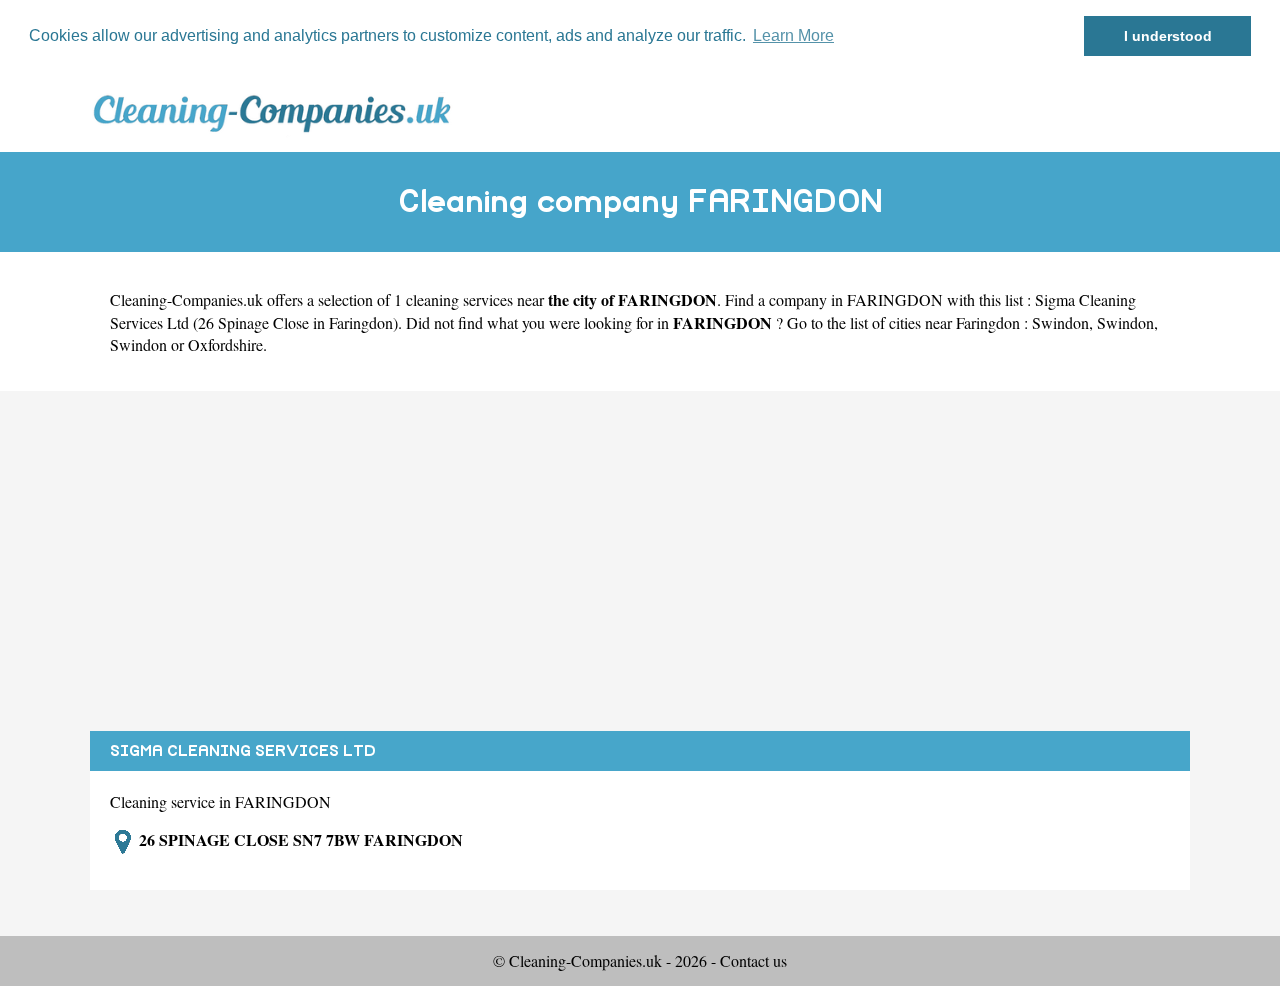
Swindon (1060, 322)
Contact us (753, 960)
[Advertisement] (640, 561)
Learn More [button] (793, 35)
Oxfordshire (225, 344)
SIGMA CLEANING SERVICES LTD (243, 751)
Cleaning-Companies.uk (186, 299)
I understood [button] (1168, 36)
